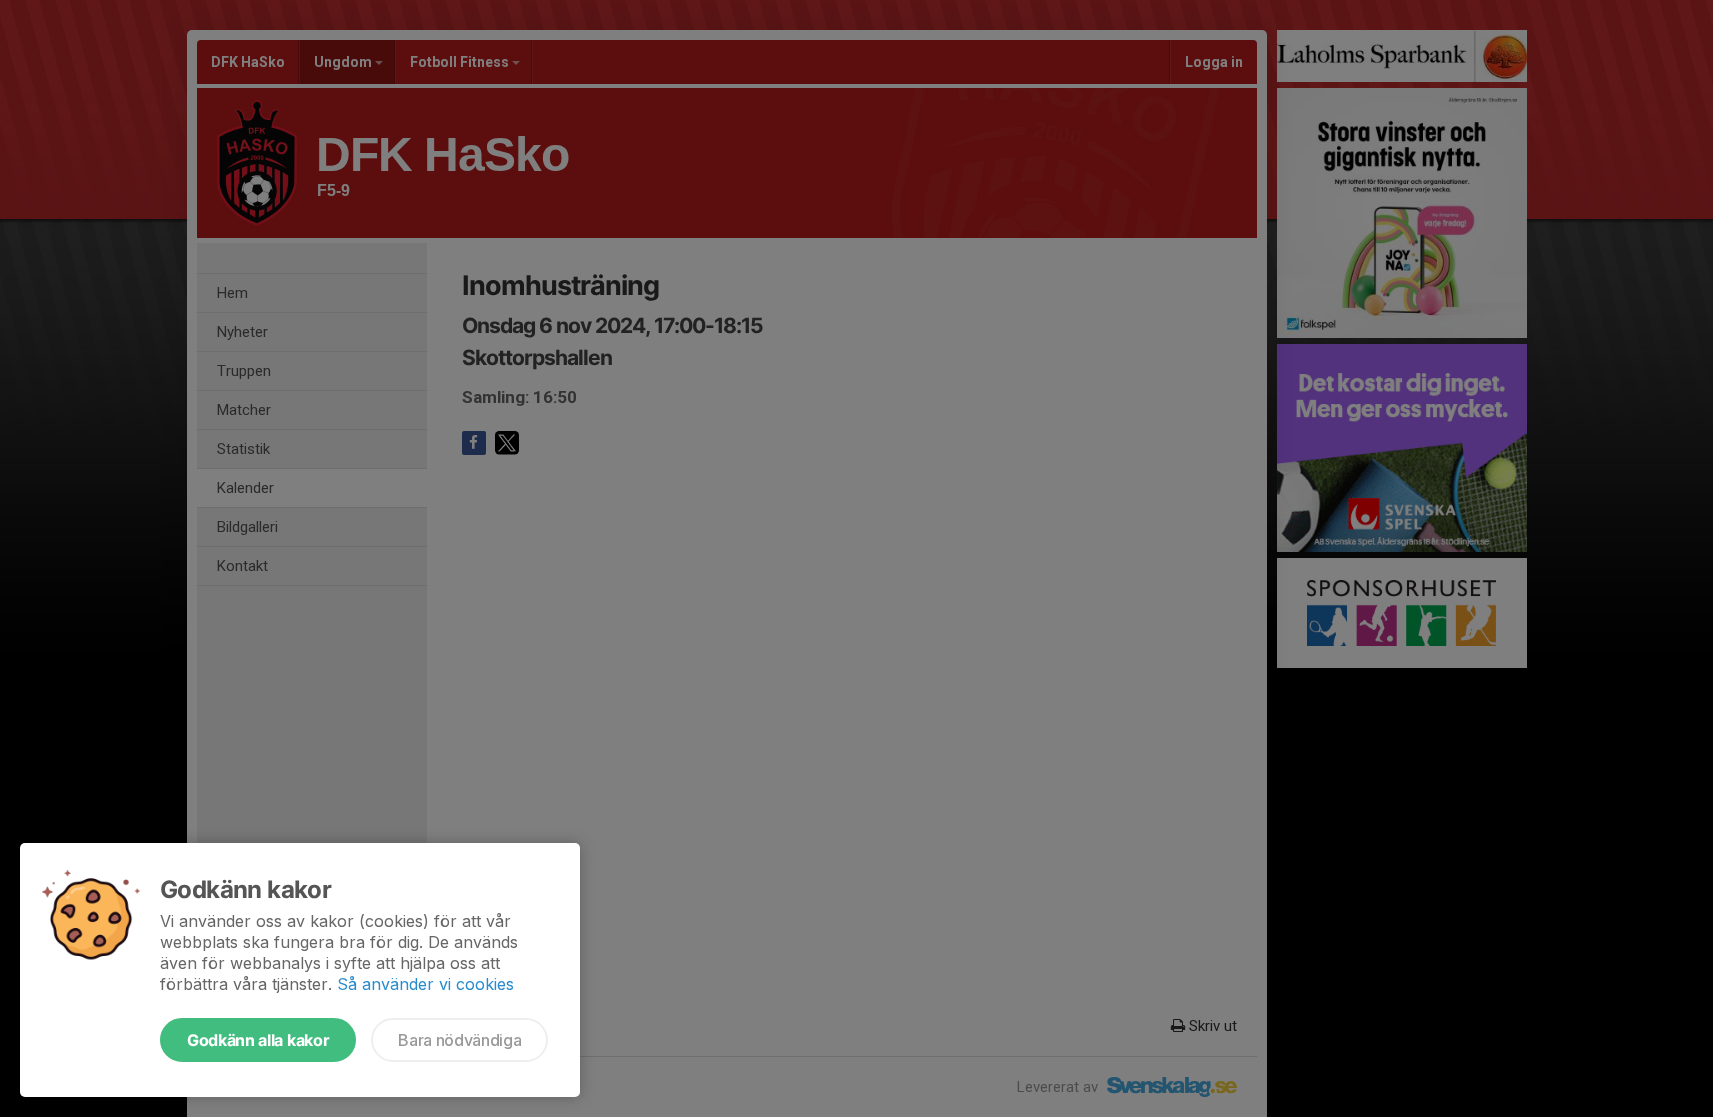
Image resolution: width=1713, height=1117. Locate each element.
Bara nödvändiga (459, 1040)
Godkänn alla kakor (258, 1040)
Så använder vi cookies (425, 984)
